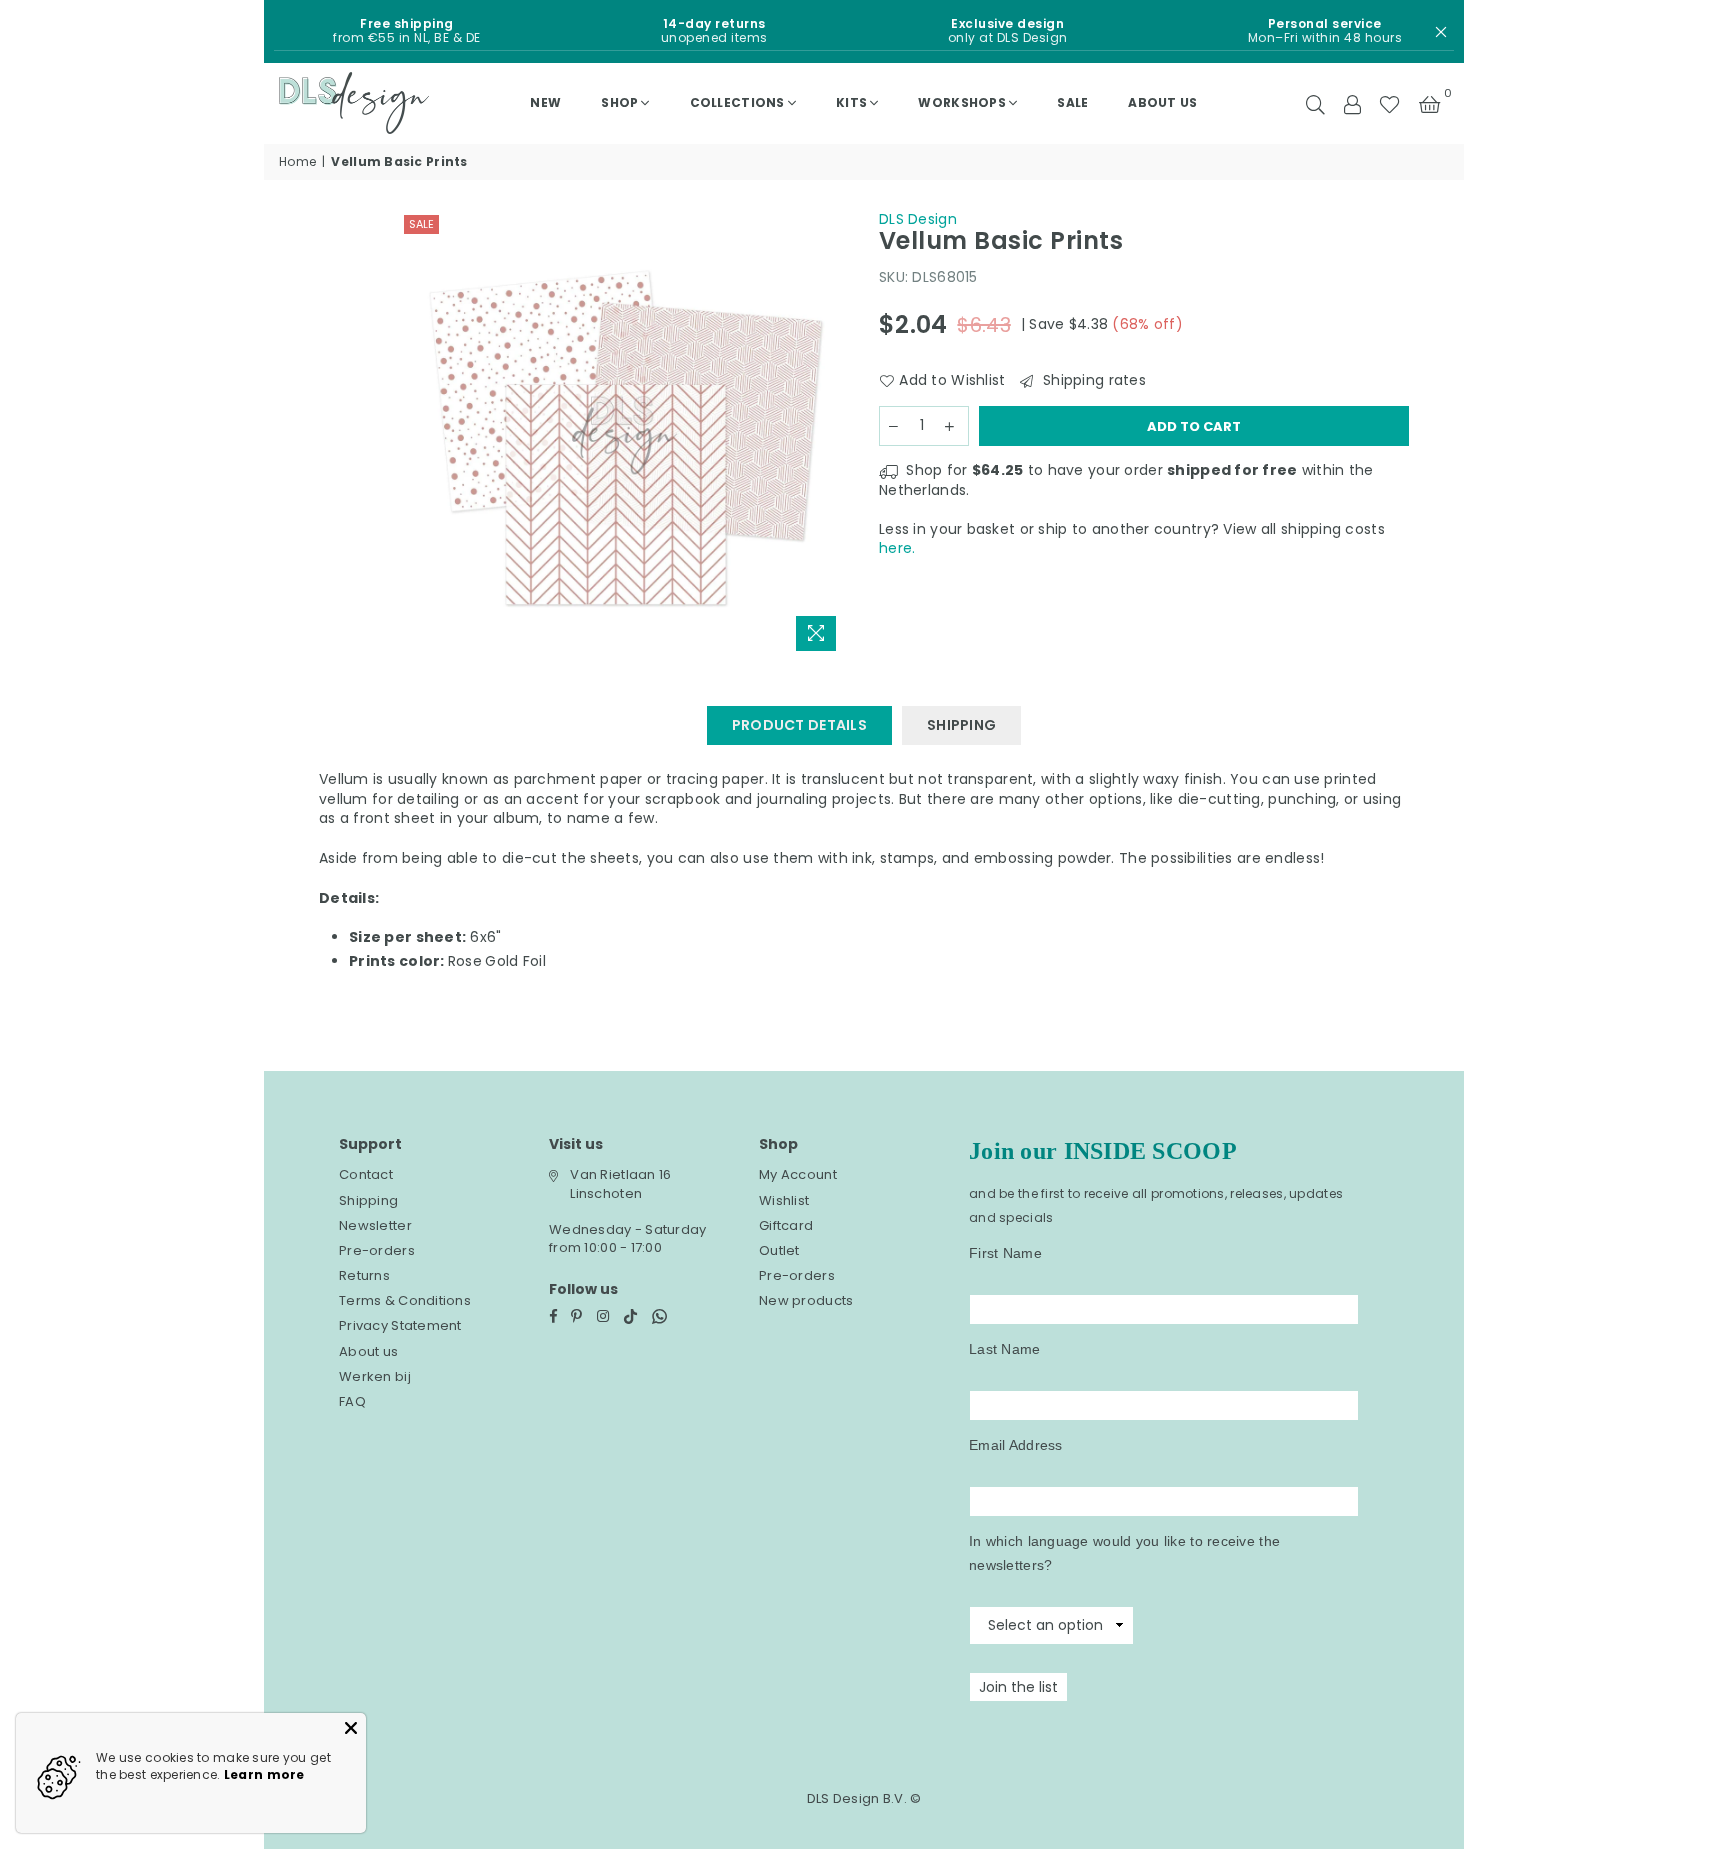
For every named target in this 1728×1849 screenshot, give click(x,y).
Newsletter (375, 1225)
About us (1162, 102)
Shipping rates (1092, 380)
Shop (619, 102)
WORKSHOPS (962, 102)
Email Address (1016, 1445)
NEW (545, 102)
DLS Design (918, 219)
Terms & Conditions (405, 1300)
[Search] (1315, 103)
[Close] (351, 1728)
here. (897, 548)
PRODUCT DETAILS (799, 725)
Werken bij (375, 1376)
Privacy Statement (400, 1325)
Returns (364, 1275)
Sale (421, 224)
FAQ (352, 1401)
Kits (851, 102)
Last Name (1005, 1349)
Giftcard (786, 1225)
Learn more (264, 1774)
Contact (366, 1174)
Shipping (368, 1200)
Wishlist (784, 1200)
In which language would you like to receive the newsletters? (1124, 1553)
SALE (1072, 102)
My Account (798, 1174)
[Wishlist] (1389, 103)
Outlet (779, 1250)
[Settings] (1352, 103)
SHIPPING (961, 725)
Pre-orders (377, 1250)
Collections (737, 102)
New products (806, 1300)
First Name (1005, 1253)
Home (297, 162)
